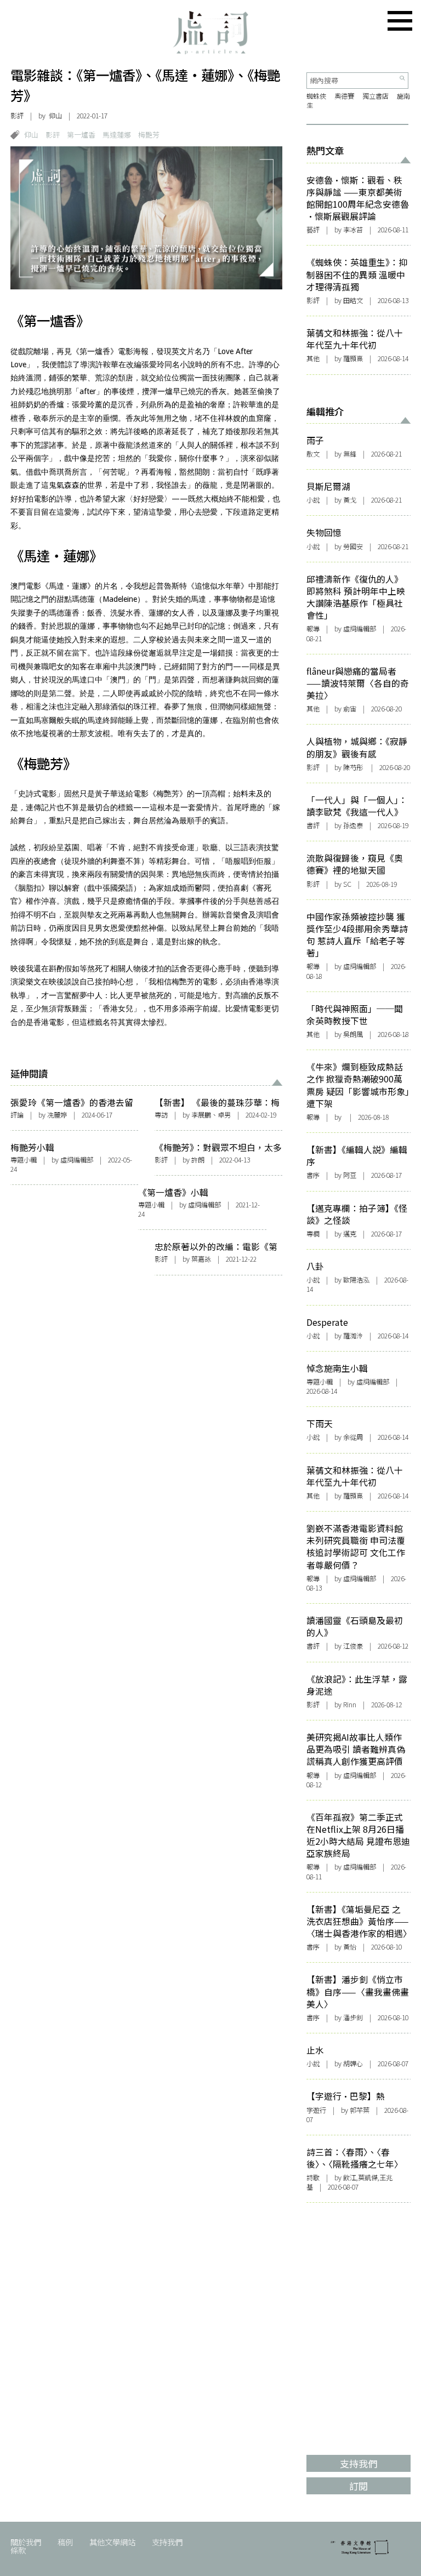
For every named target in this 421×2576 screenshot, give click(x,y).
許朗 (198, 1160)
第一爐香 (81, 135)
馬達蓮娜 (117, 135)
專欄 (313, 1234)
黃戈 (350, 500)
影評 (17, 116)
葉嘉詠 (201, 1259)
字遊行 (316, 2110)
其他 (313, 358)
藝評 (313, 230)
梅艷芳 (149, 135)
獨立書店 (376, 96)
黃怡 (350, 1947)
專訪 (161, 1115)
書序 (313, 1175)
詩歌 (313, 2178)
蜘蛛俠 (316, 96)
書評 (313, 825)
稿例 (65, 2542)
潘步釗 (353, 2018)
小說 (313, 500)
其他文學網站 (112, 2542)
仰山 (31, 135)
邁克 (350, 1234)
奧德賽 (344, 96)
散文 (313, 454)
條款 (18, 2550)
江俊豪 (353, 1646)
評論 (17, 1115)
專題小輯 (24, 1160)
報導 (313, 629)
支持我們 (167, 2542)
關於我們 (26, 2542)
